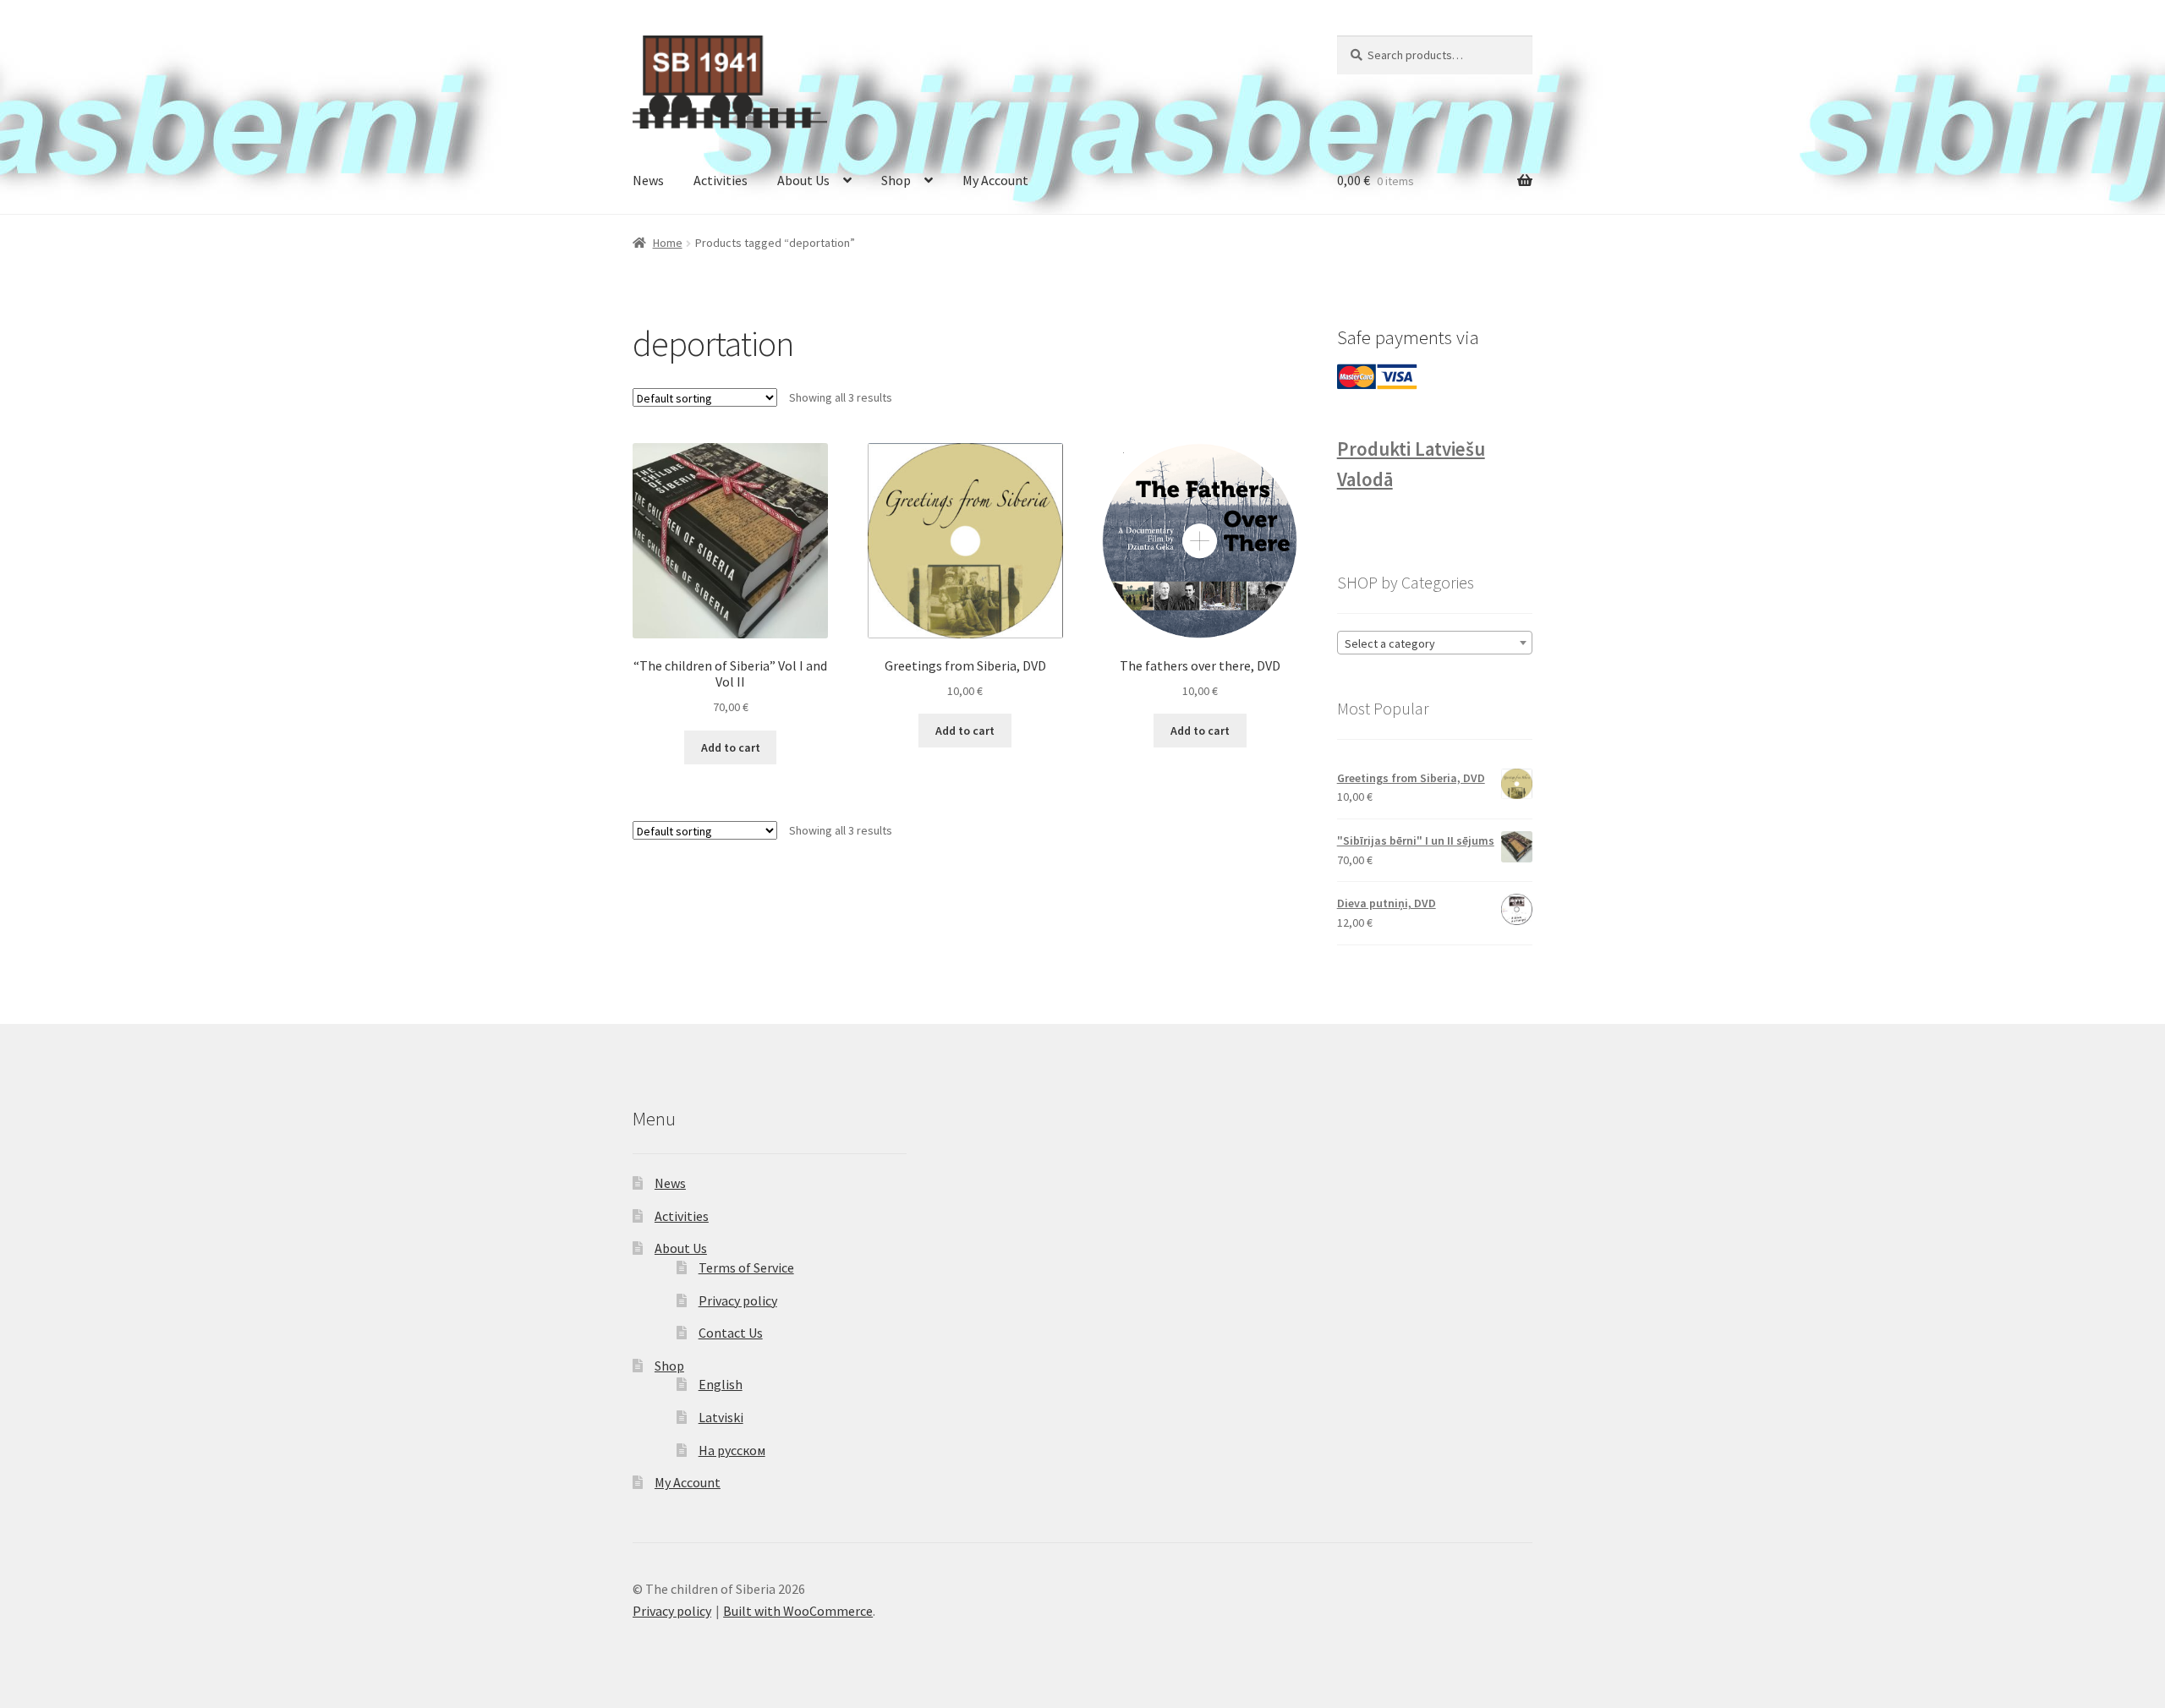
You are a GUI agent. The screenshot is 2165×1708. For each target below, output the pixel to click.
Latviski (721, 1417)
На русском (732, 1450)
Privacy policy (738, 1300)
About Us (803, 180)
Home (668, 243)
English (721, 1384)
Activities (721, 180)
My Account (995, 180)
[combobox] (1435, 643)
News (648, 180)
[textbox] (1435, 643)
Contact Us (731, 1333)
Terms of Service (746, 1267)
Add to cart (731, 747)
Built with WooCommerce (798, 1611)
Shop (896, 180)
